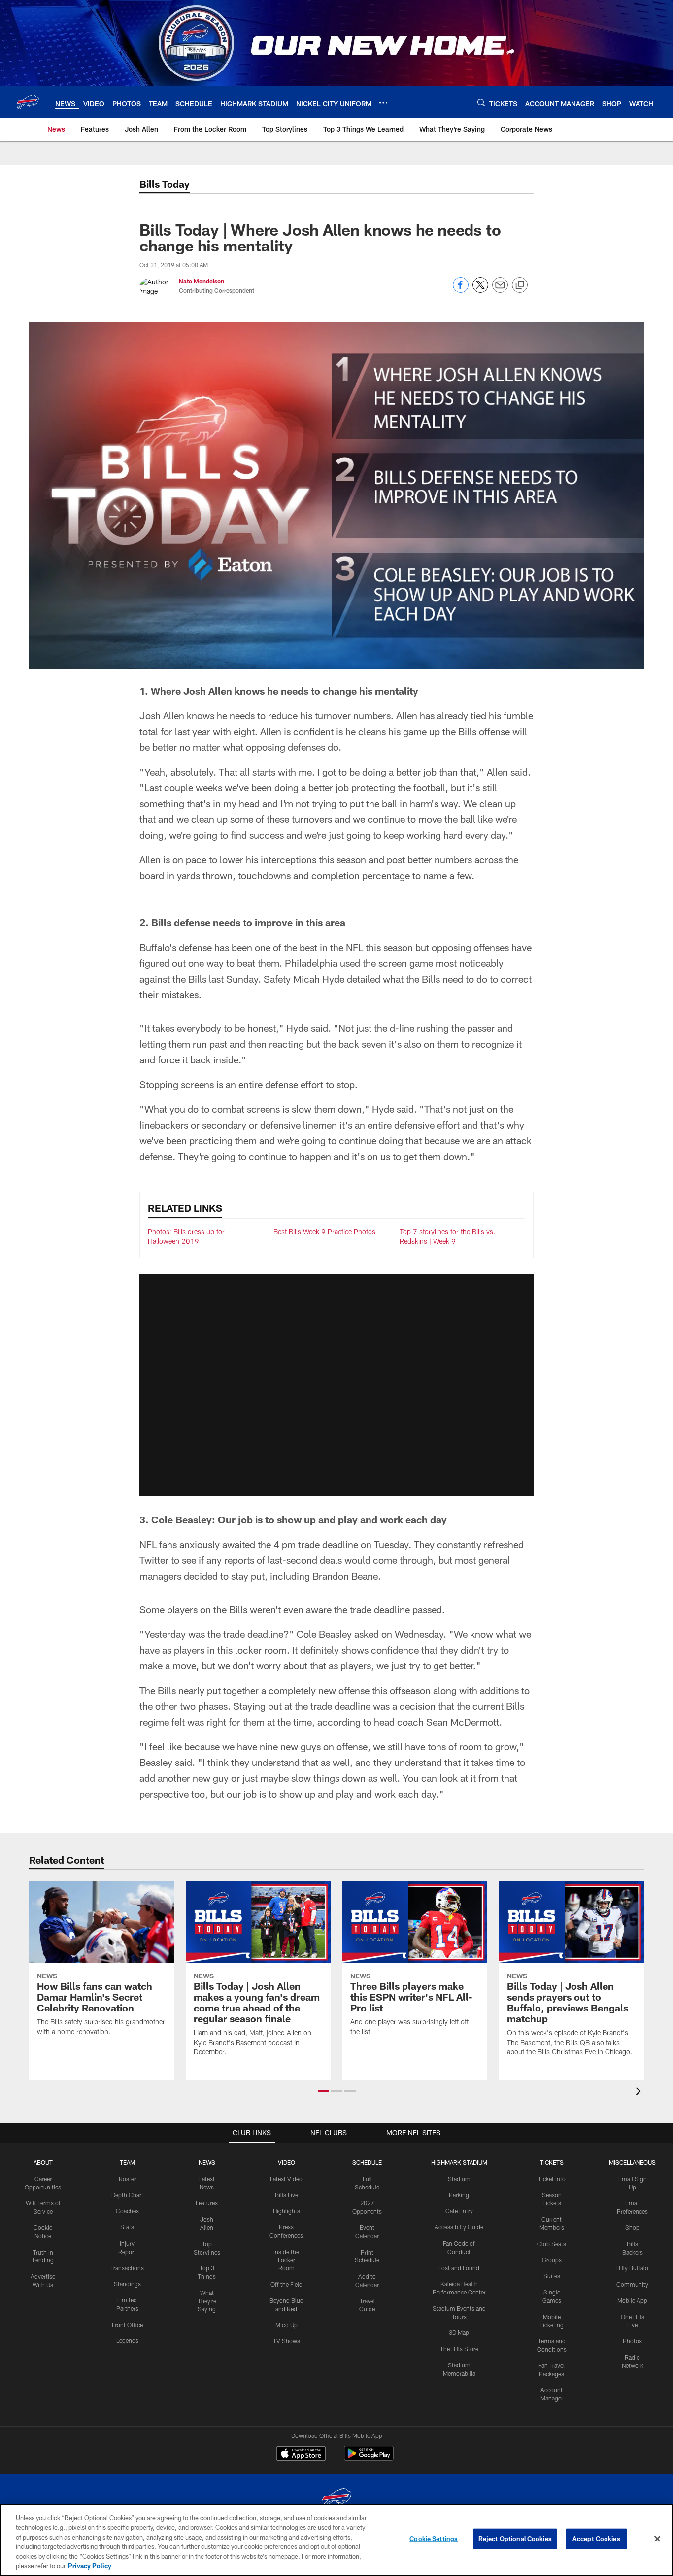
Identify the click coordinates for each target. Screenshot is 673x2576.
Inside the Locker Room (286, 2260)
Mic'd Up (286, 2325)
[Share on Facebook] (461, 290)
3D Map (459, 2332)
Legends (127, 2340)
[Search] (481, 102)
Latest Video (286, 2179)
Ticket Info (552, 2179)
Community (632, 2284)
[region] (336, 2540)
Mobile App (632, 2300)
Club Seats (552, 2244)
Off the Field (286, 2284)
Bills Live (286, 2195)
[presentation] (640, 2093)
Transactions (127, 2268)
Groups (552, 2260)
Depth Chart (127, 2195)
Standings (127, 2284)
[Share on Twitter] (480, 290)
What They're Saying (207, 2301)
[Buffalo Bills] (336, 2499)
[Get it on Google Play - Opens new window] (369, 2458)
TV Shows (286, 2341)
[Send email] (500, 290)
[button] (336, 1385)
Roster (127, 2179)
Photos (632, 2341)
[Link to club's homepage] (28, 102)
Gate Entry (459, 2211)
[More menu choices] (383, 103)
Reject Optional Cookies (515, 2539)
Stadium (459, 2179)
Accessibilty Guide (459, 2227)
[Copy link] (520, 285)
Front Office (127, 2325)
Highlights (286, 2211)
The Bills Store (459, 2349)
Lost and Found (459, 2268)
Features (207, 2203)
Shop (632, 2227)
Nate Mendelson (202, 281)
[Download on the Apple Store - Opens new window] (301, 2455)
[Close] (657, 2539)
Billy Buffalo (632, 2268)
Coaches (127, 2211)
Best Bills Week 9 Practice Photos (324, 1231)
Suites (552, 2276)
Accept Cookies (596, 2539)
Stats (127, 2227)
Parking (459, 2195)
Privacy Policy (90, 2566)
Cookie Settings (434, 2539)
